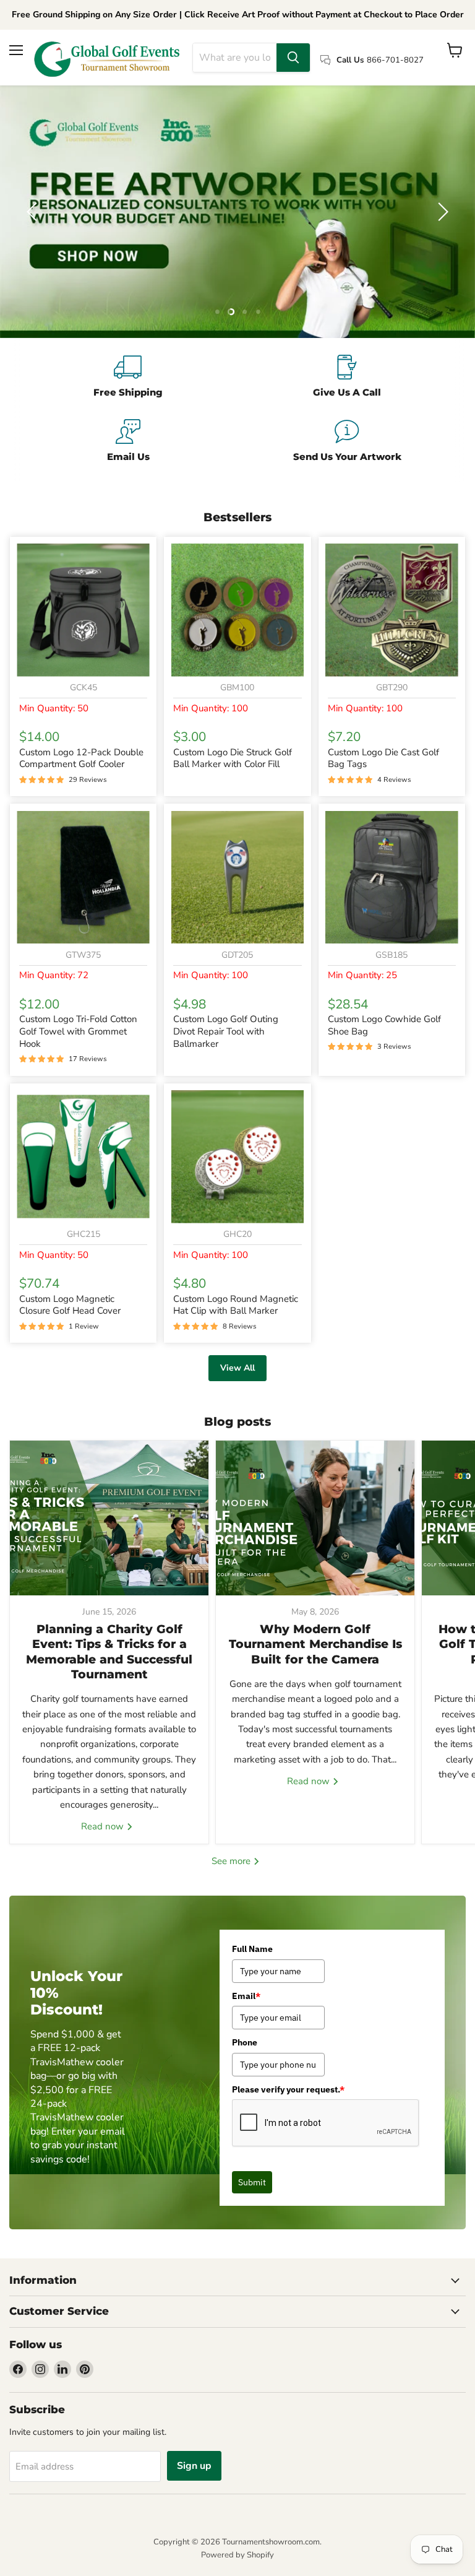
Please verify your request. (288, 2089)
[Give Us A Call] (347, 378)
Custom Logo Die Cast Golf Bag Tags (383, 758)
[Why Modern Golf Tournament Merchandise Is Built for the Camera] (315, 1518)
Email (246, 1996)
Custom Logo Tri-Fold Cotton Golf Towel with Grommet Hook (78, 1031)
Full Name (252, 1949)
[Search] (293, 58)
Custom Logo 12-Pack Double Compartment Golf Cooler (81, 758)
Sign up (194, 2466)
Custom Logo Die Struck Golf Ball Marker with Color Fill (233, 758)
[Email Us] (128, 442)
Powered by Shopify (237, 2555)
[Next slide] (441, 212)
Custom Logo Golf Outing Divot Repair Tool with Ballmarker (226, 1031)
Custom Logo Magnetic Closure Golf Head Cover (70, 1305)
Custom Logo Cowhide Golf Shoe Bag (384, 1025)
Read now (104, 1826)
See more (232, 1861)
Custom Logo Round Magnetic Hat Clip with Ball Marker (236, 1305)
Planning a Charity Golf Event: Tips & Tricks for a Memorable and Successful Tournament (109, 1652)
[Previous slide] (34, 212)
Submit (252, 2182)
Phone (245, 2042)
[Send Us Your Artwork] (347, 442)
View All (237, 1368)
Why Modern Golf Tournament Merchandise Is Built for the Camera (315, 1644)
